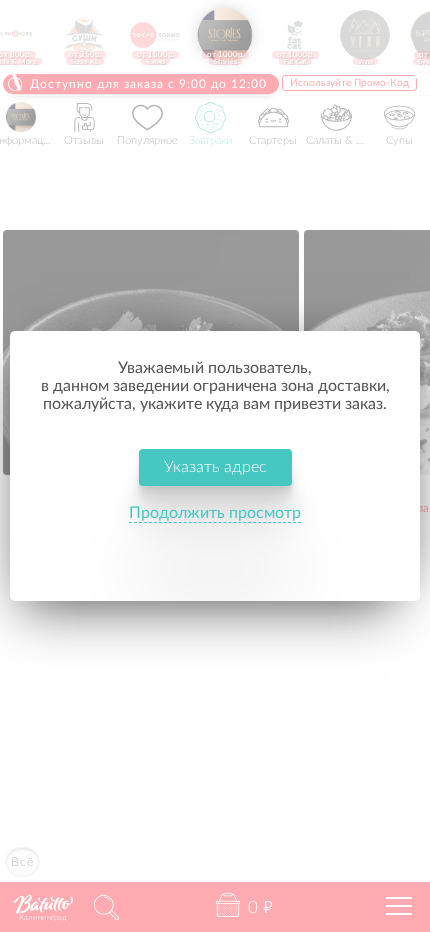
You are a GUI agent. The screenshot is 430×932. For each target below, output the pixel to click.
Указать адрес (215, 467)
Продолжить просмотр (215, 513)
